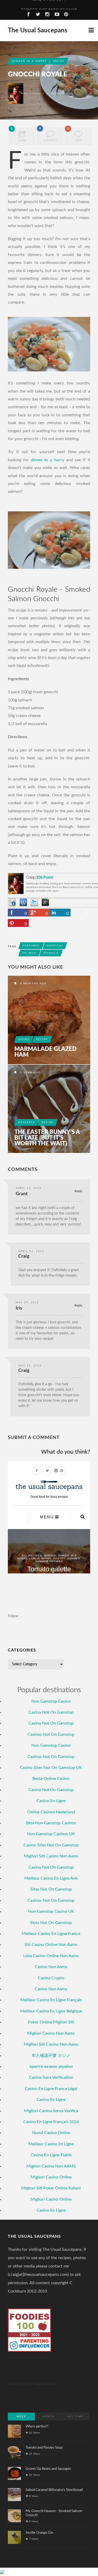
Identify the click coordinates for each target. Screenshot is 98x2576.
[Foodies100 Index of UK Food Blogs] (29, 2323)
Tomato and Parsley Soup (49, 5)
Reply (78, 1191)
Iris (19, 1308)
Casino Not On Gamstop (51, 1712)
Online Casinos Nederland (51, 1812)
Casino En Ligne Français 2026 (51, 2122)
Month (48, 2417)
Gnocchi (55, 946)
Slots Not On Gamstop (51, 1923)
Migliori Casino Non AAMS (51, 2166)
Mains (59, 61)
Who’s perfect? (37, 2427)
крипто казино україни (51, 2066)
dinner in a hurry (47, 460)
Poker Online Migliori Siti (51, 2022)
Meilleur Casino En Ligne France (51, 1934)
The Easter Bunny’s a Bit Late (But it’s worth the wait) (47, 1138)
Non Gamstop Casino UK (51, 1911)
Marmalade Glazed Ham (45, 1052)
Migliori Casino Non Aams (51, 2033)
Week (21, 2417)
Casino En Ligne (51, 1801)
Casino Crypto (51, 1978)
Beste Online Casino (51, 1779)
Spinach (51, 953)
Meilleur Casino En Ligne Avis (51, 1878)
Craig (35, 94)
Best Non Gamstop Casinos (51, 1823)
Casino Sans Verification (51, 2077)
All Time (76, 2417)
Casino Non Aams (51, 1967)
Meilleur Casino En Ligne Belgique (51, 2011)
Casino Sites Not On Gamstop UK (51, 1768)
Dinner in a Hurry (29, 61)
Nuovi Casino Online (51, 2133)
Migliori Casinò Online (51, 2199)
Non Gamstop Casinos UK (51, 1834)
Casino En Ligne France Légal (51, 2089)
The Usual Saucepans (38, 31)
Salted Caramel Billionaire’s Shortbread (54, 2490)
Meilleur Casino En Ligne (51, 2144)
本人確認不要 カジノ (51, 2056)
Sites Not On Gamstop (51, 1889)
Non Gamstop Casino (51, 1701)
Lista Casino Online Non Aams (51, 1956)
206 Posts (44, 878)
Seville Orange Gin (39, 2533)
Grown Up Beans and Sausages (48, 2469)
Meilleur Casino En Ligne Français (51, 2000)
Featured (31, 946)
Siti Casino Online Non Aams (51, 1945)
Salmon (30, 953)
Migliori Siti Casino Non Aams (51, 1856)
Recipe (42, 1039)
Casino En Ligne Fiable (51, 2155)
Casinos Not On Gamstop (51, 1734)
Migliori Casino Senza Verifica (51, 2111)
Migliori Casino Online (51, 2177)
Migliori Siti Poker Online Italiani (51, 2188)
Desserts (27, 1122)
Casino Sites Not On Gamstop (51, 1845)
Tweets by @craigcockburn (32, 2384)
